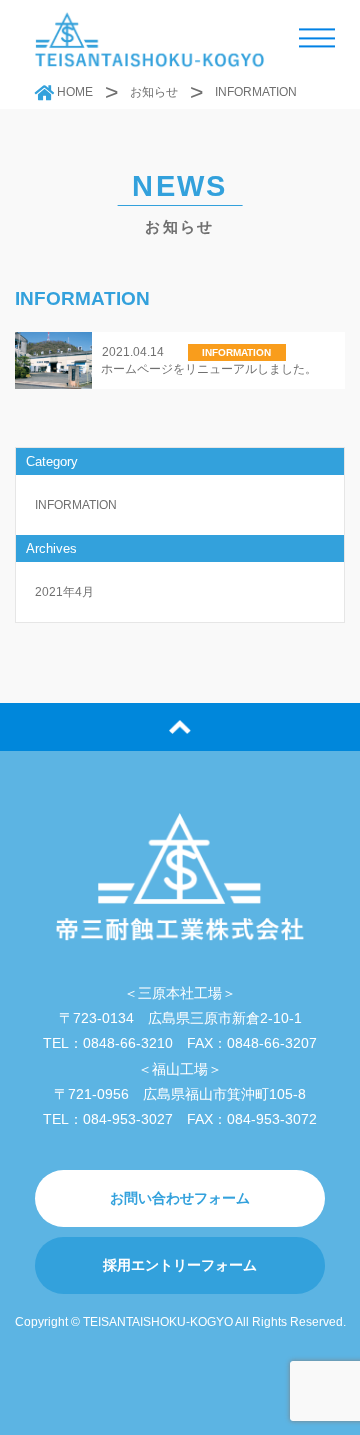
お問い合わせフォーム (180, 1198)
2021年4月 (64, 592)
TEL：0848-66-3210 (108, 1043)
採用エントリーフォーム (180, 1265)
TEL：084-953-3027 (108, 1119)
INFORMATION (76, 505)
